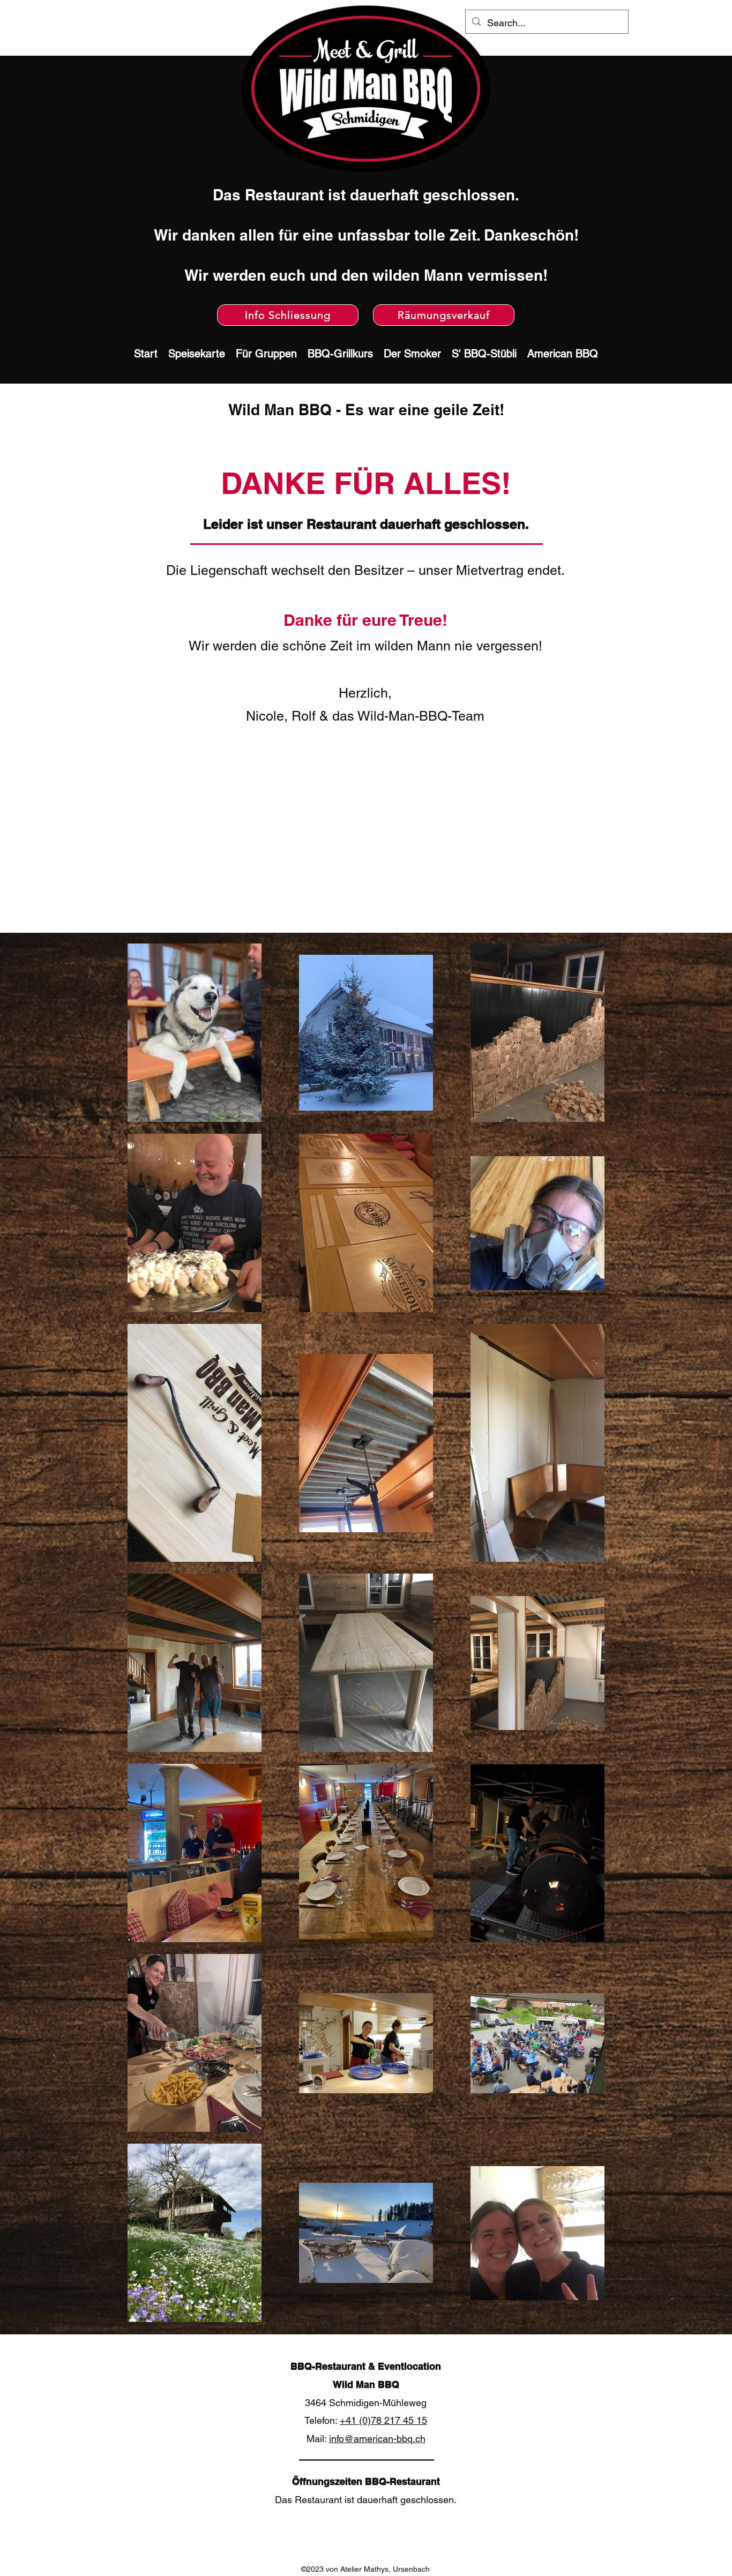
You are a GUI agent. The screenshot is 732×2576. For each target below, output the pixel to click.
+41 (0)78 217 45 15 (383, 2420)
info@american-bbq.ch (377, 2439)
